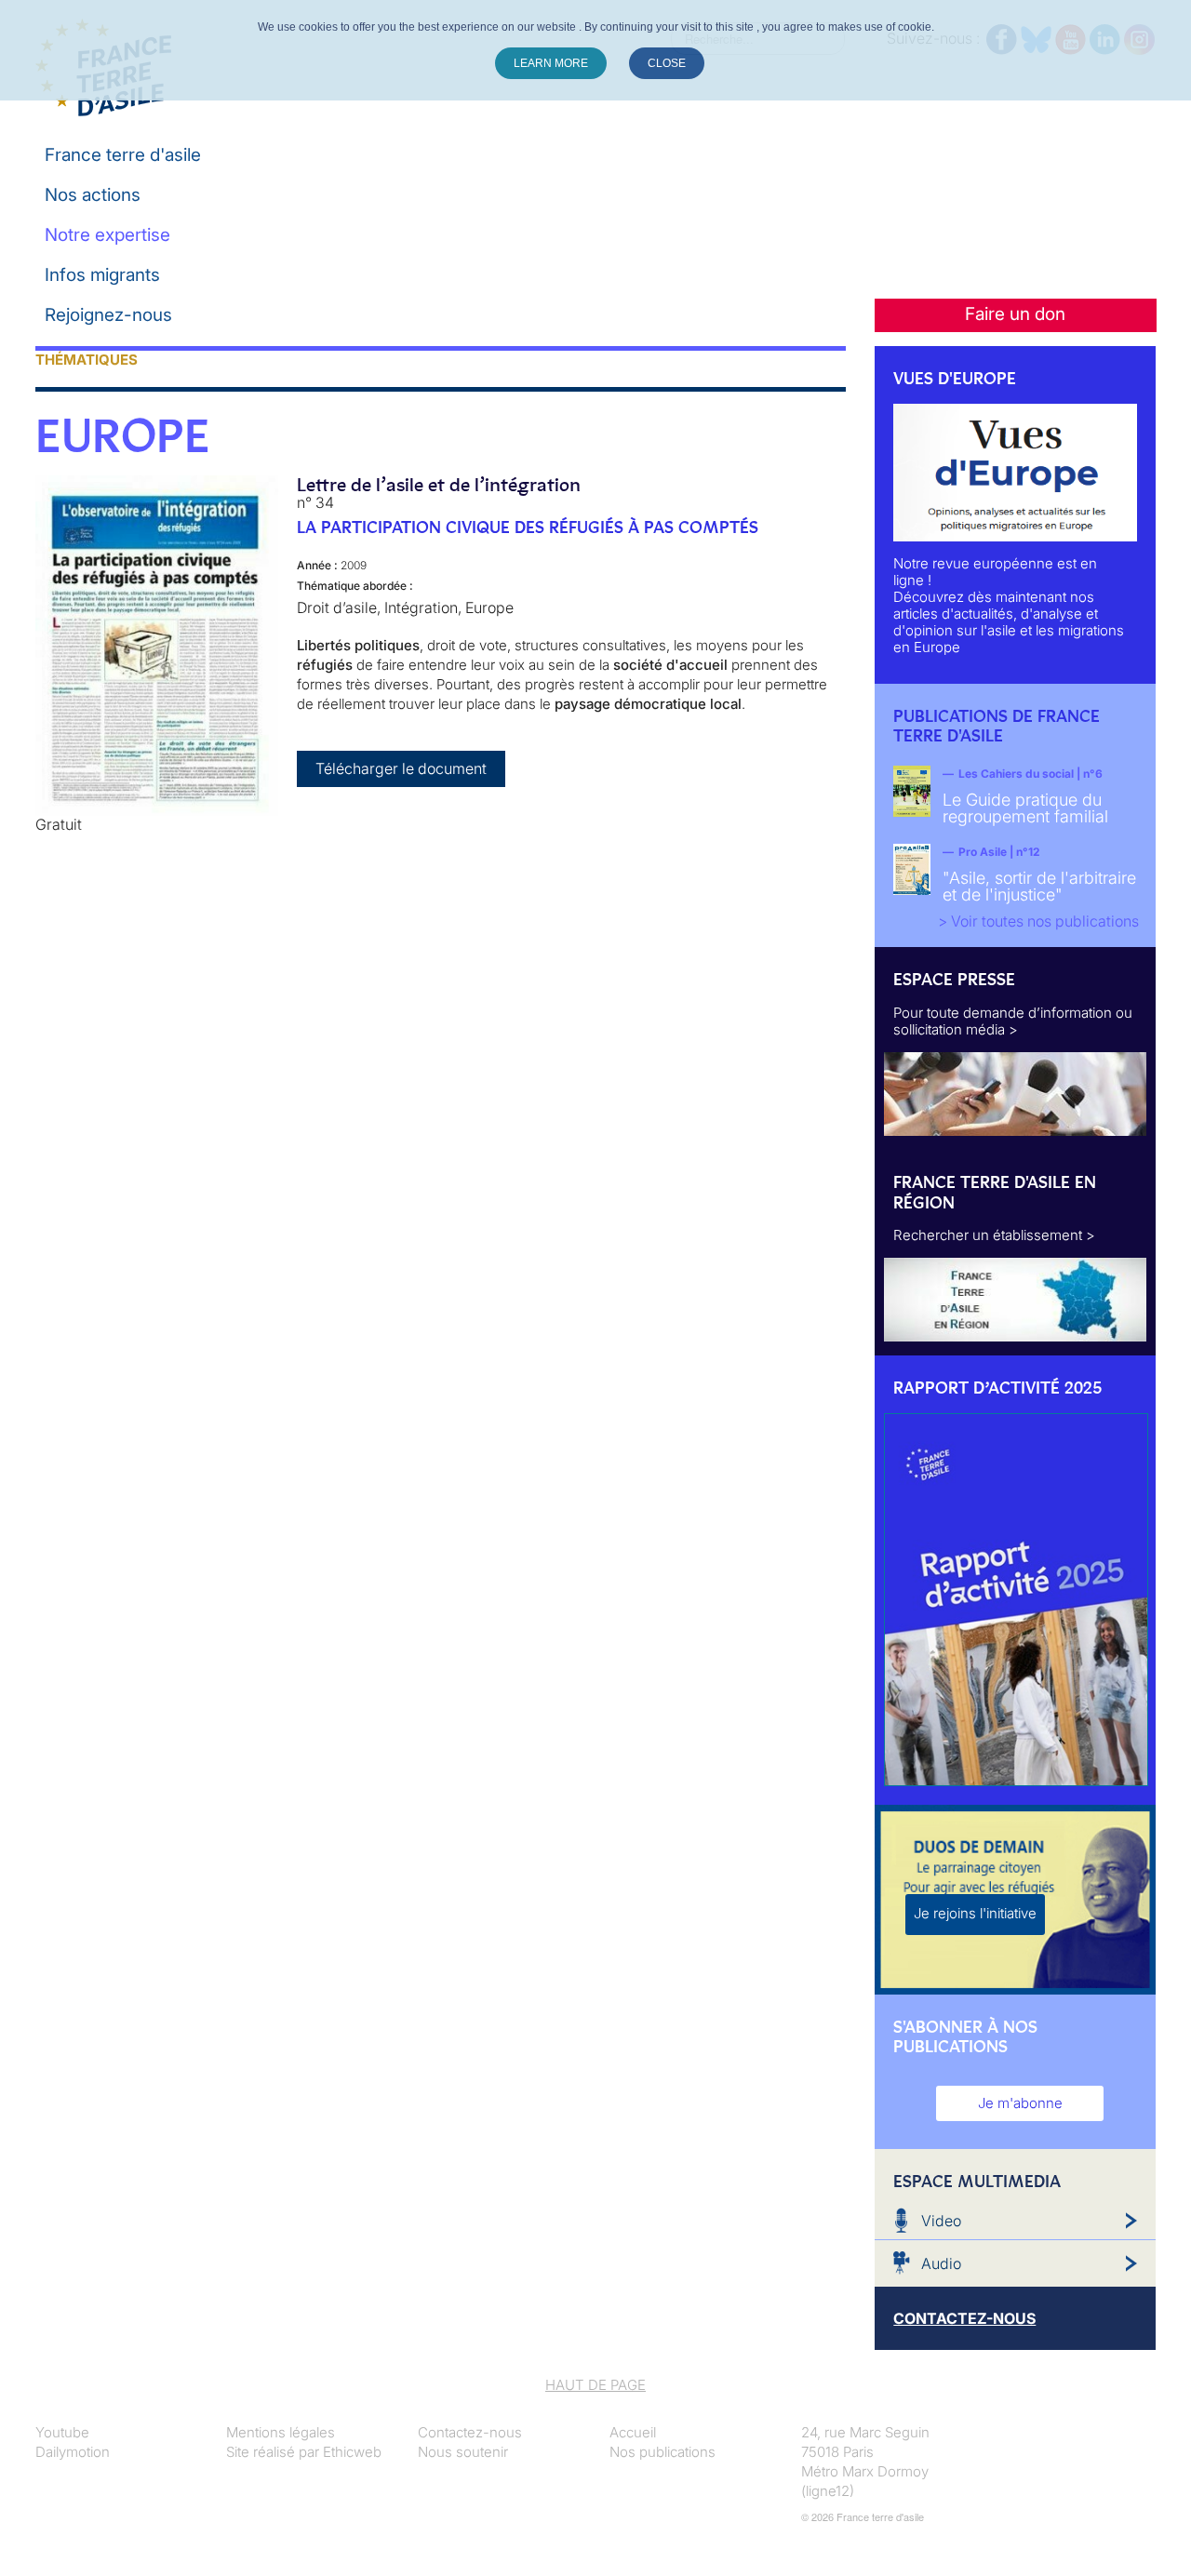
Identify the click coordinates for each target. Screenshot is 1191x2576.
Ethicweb (352, 2452)
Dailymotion (73, 2452)
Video (941, 2221)
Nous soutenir (463, 2452)
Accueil (633, 2432)
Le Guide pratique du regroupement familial (1025, 808)
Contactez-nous (470, 2432)
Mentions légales (281, 2432)
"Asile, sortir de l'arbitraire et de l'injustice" (1039, 886)
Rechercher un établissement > (994, 1235)
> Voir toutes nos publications (1038, 921)
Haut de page (595, 2385)
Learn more (551, 63)
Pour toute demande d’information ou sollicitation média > (1013, 1021)
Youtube (62, 2432)
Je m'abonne (1020, 2103)
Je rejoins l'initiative (975, 1913)
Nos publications (662, 2452)
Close (667, 63)
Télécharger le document (401, 768)
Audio (941, 2263)
